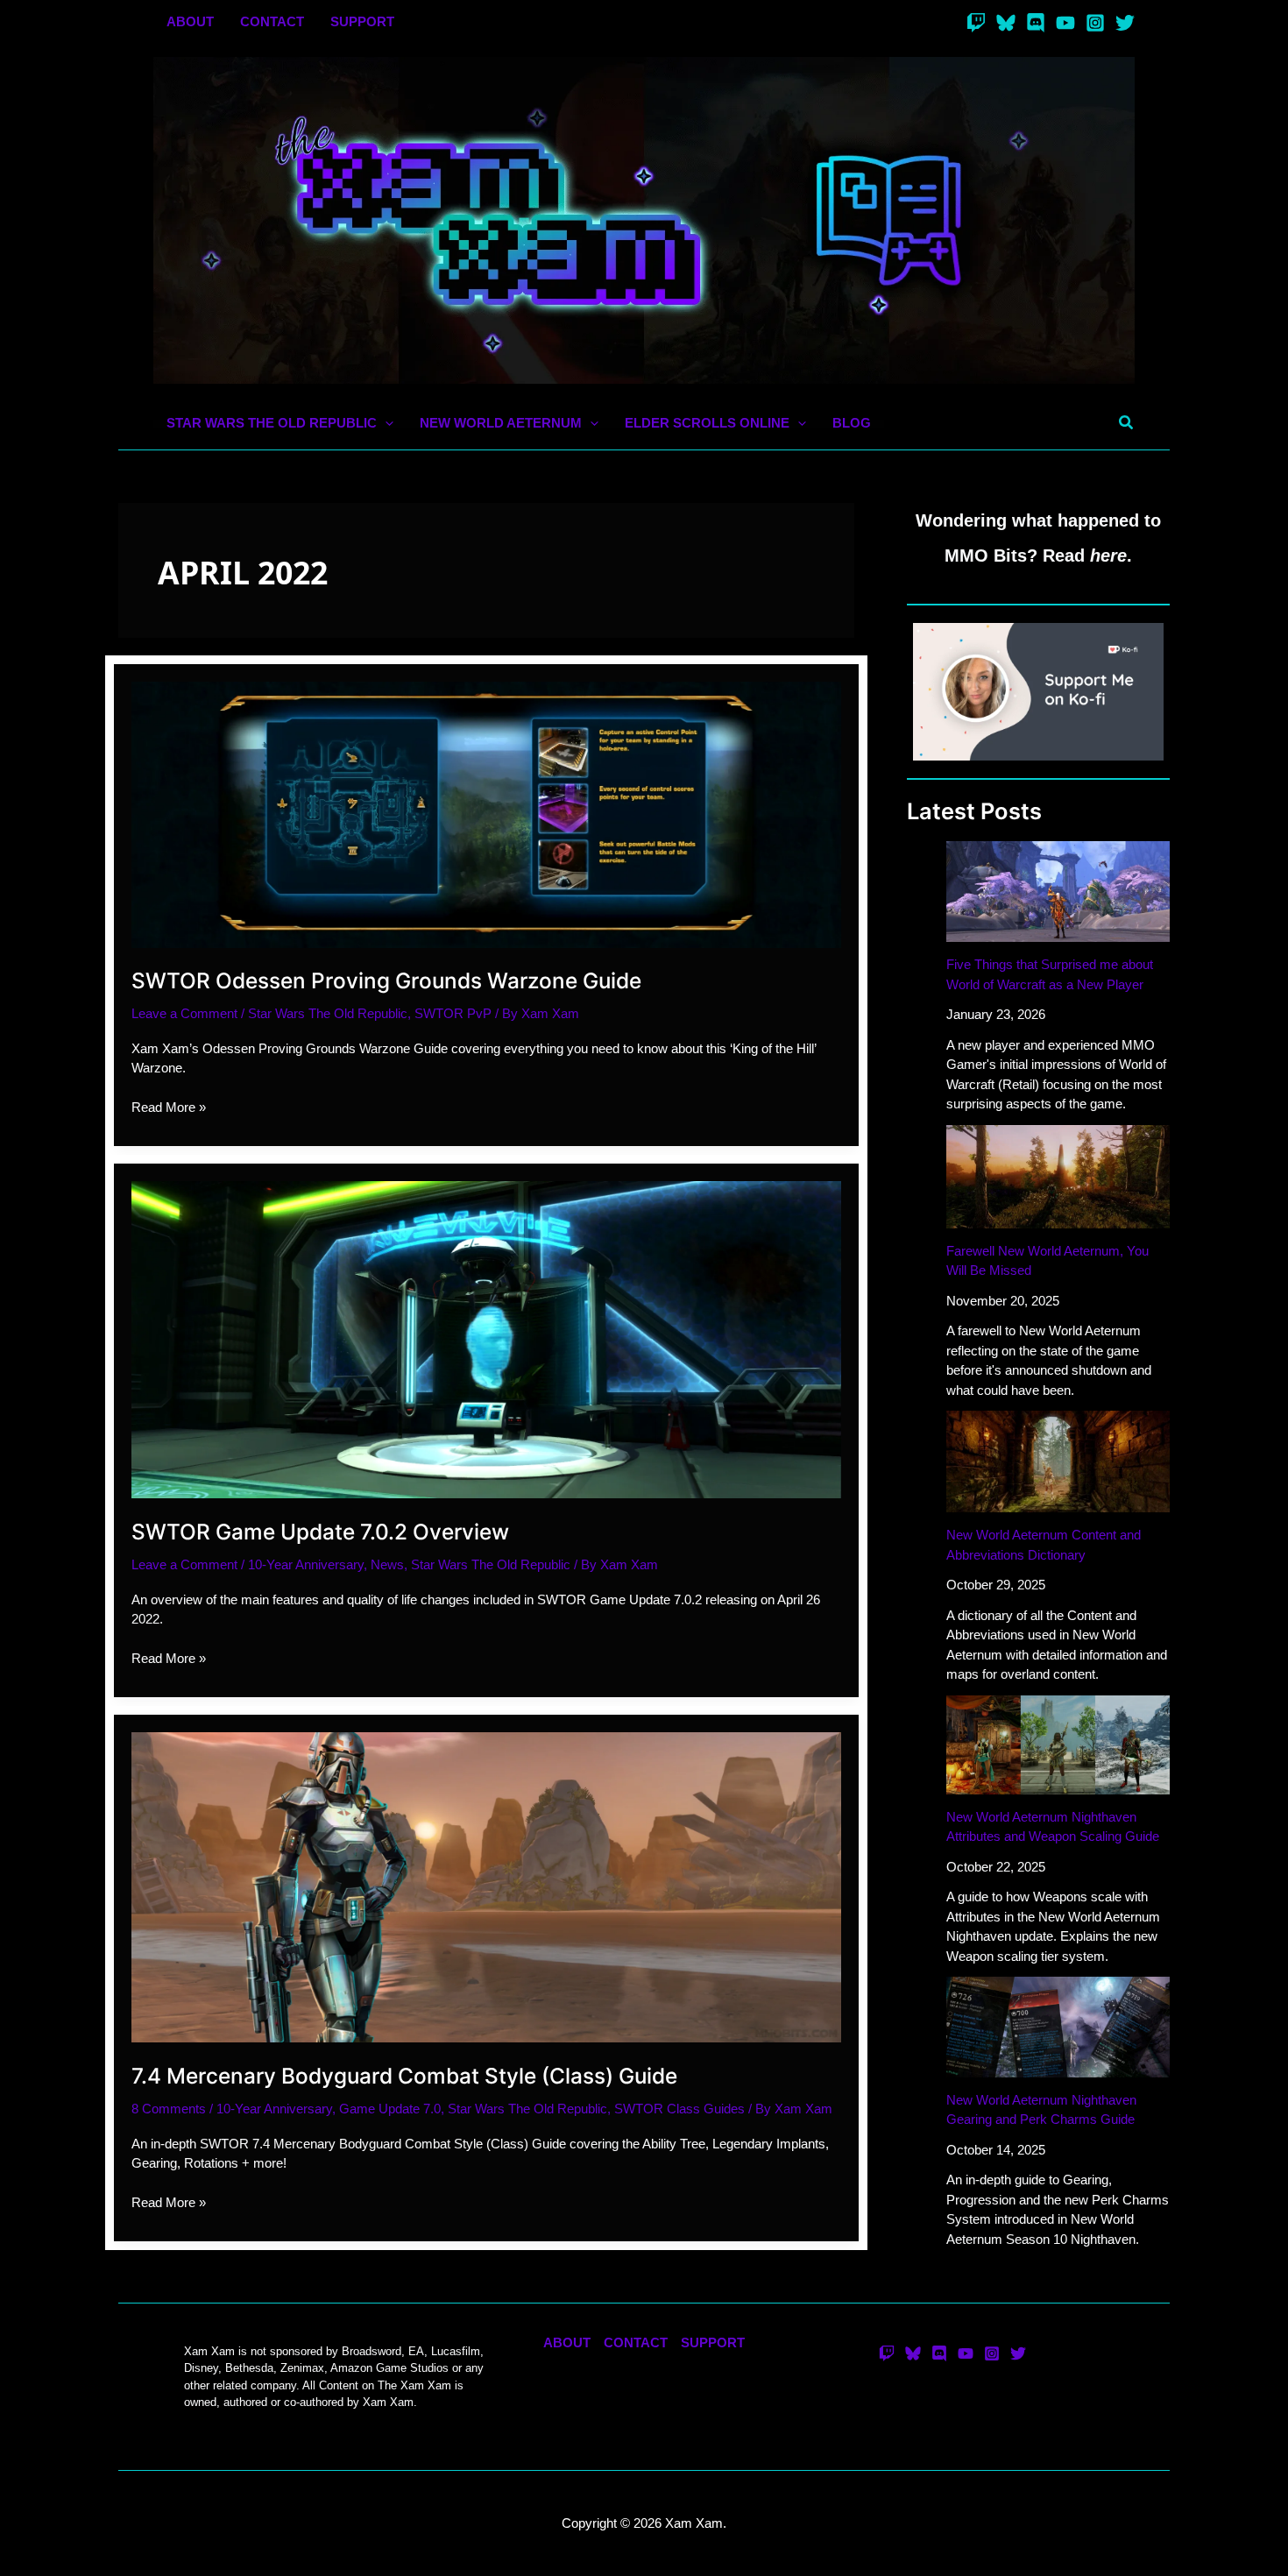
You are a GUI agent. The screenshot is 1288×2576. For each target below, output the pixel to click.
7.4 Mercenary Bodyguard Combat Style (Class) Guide (404, 2076)
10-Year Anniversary (306, 1564)
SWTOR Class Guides (679, 2109)
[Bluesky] (1006, 23)
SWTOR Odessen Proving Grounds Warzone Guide (386, 980)
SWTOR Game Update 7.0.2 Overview (320, 1532)
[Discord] (1036, 23)
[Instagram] (1095, 23)
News (387, 1564)
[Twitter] (1125, 23)
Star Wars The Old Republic (328, 1013)
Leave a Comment (184, 1013)
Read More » (169, 1108)
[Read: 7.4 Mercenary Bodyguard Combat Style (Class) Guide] (486, 1886)
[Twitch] (976, 23)
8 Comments (169, 2109)
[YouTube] (1065, 23)
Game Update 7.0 (390, 2109)
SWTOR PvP (453, 1013)
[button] (385, 424)
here (1108, 556)
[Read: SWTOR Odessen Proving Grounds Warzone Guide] (486, 814)
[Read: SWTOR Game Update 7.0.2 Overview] (486, 1338)
